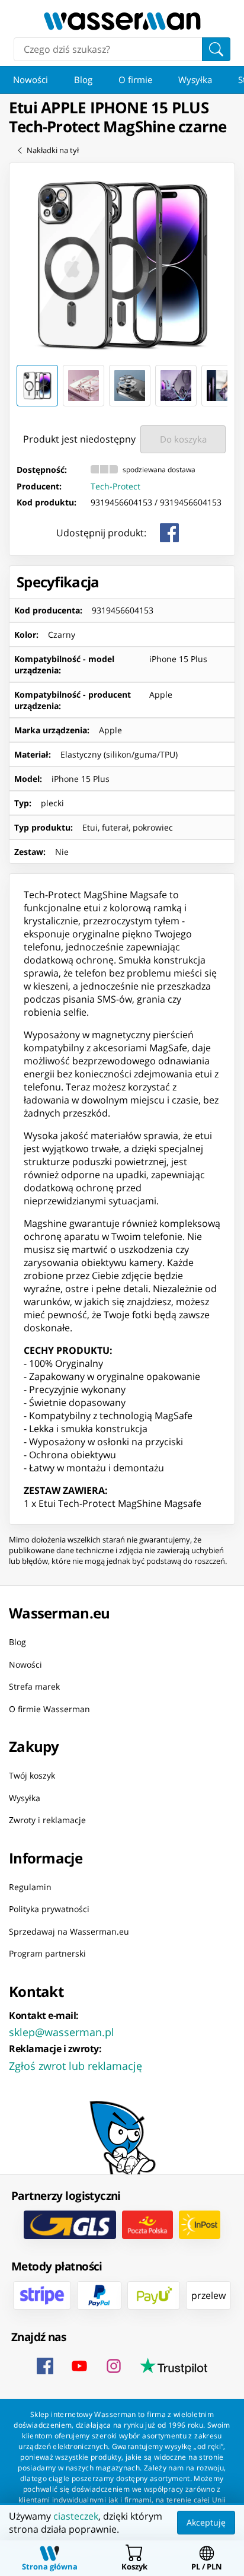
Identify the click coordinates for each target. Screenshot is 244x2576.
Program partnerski (47, 1953)
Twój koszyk (32, 1775)
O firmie (135, 79)
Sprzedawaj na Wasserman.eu (69, 1931)
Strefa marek (34, 1686)
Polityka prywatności (49, 1909)
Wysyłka (195, 79)
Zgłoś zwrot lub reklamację (76, 2065)
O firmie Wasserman (49, 1708)
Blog (83, 79)
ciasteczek (76, 2516)
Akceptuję (206, 2522)
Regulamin (30, 1886)
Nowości (30, 79)
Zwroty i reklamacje (47, 1820)
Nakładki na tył (53, 150)
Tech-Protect (115, 486)
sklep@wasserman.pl (62, 2031)
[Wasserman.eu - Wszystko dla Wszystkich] (122, 21)
